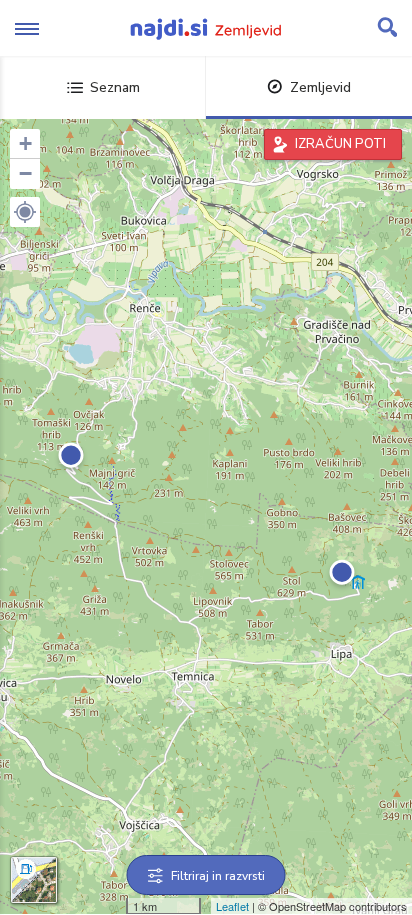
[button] (25, 212)
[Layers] (34, 880)
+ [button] (25, 143)
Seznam (115, 87)
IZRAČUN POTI (340, 144)
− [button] (25, 173)
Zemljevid (320, 87)
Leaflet (232, 906)
